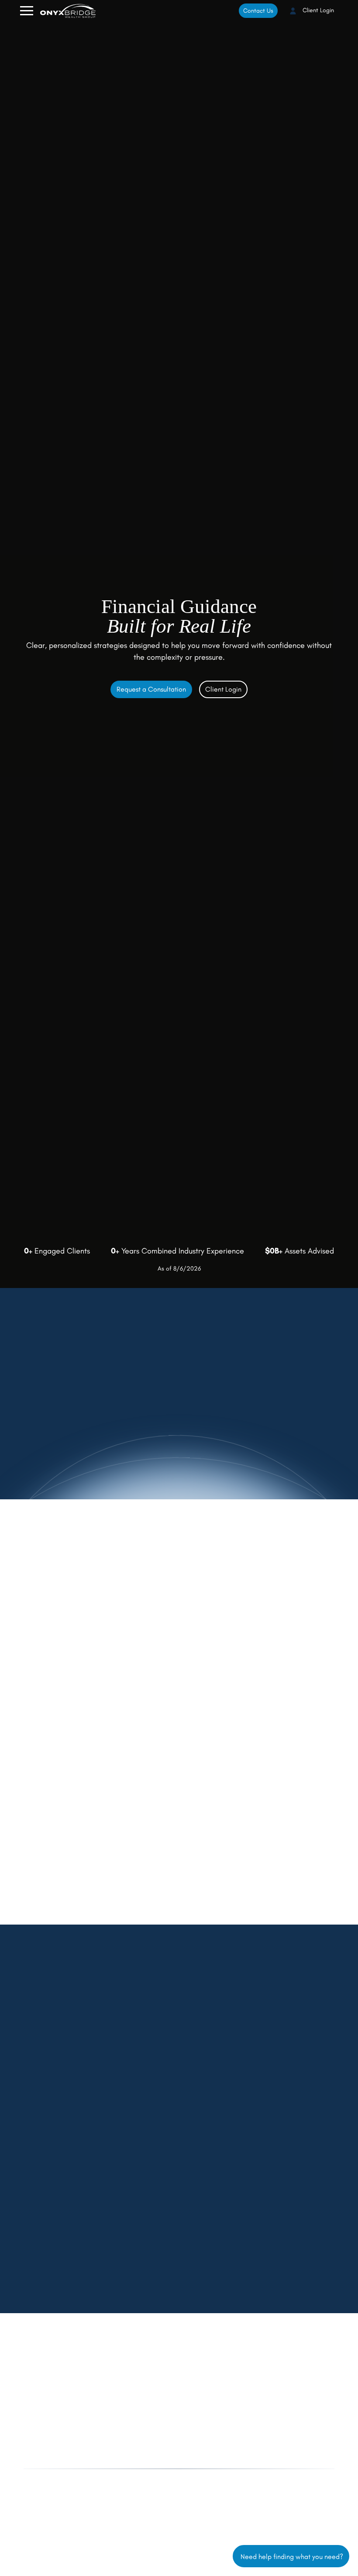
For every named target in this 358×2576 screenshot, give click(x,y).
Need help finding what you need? (291, 2556)
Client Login (317, 10)
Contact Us (258, 11)
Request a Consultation (151, 689)
